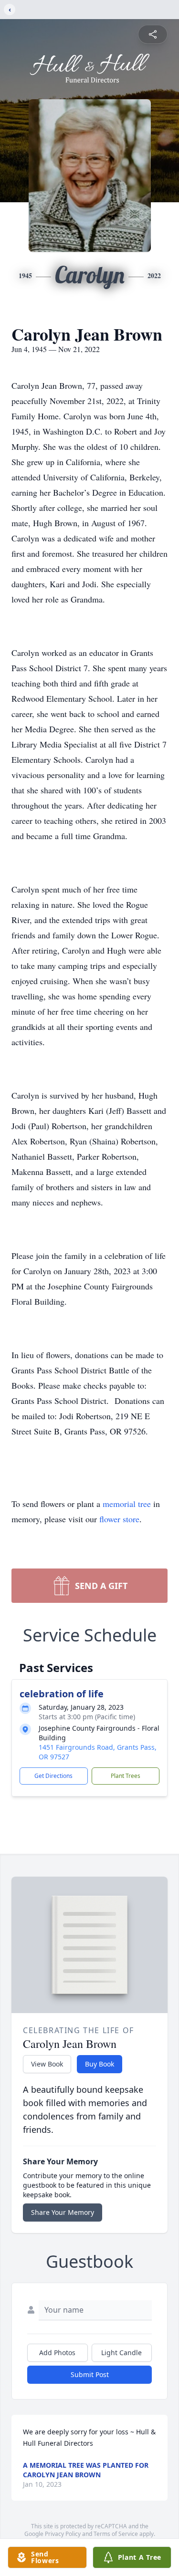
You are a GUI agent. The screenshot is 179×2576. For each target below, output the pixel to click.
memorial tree (127, 1504)
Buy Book (100, 2064)
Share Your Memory (63, 2212)
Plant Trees (126, 1776)
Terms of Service (116, 2534)
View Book (47, 2064)
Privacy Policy (63, 2534)
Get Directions (53, 1776)
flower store (119, 1519)
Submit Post (90, 2374)
